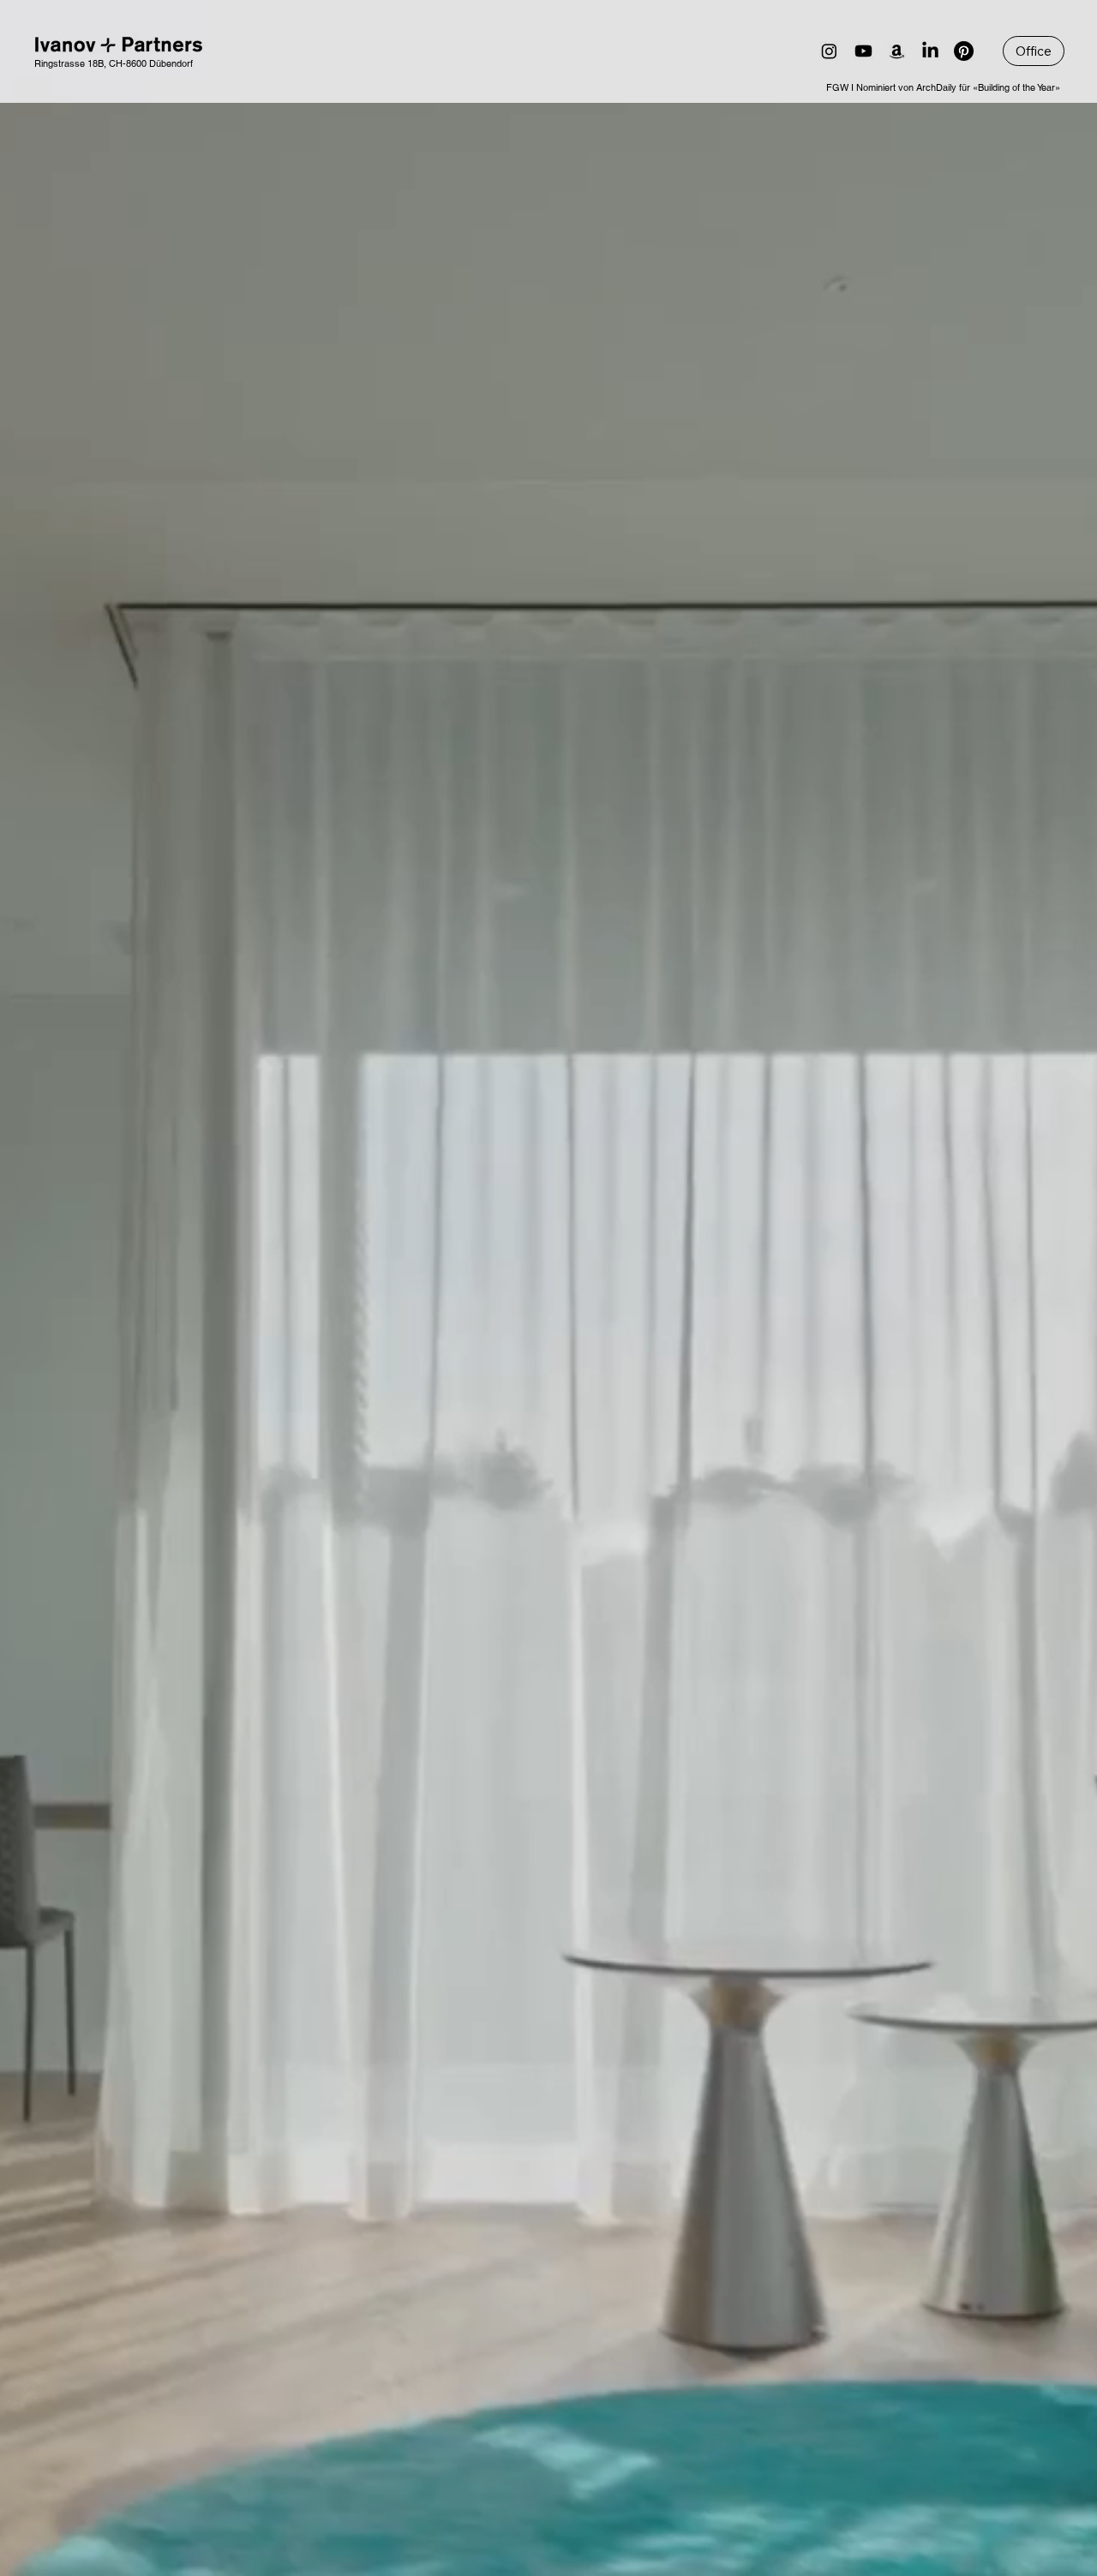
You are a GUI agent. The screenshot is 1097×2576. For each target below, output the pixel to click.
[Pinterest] (964, 51)
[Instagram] (829, 51)
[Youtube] (863, 51)
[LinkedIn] (930, 51)
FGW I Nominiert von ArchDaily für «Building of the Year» (943, 87)
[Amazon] (897, 51)
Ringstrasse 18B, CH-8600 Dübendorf (114, 63)
